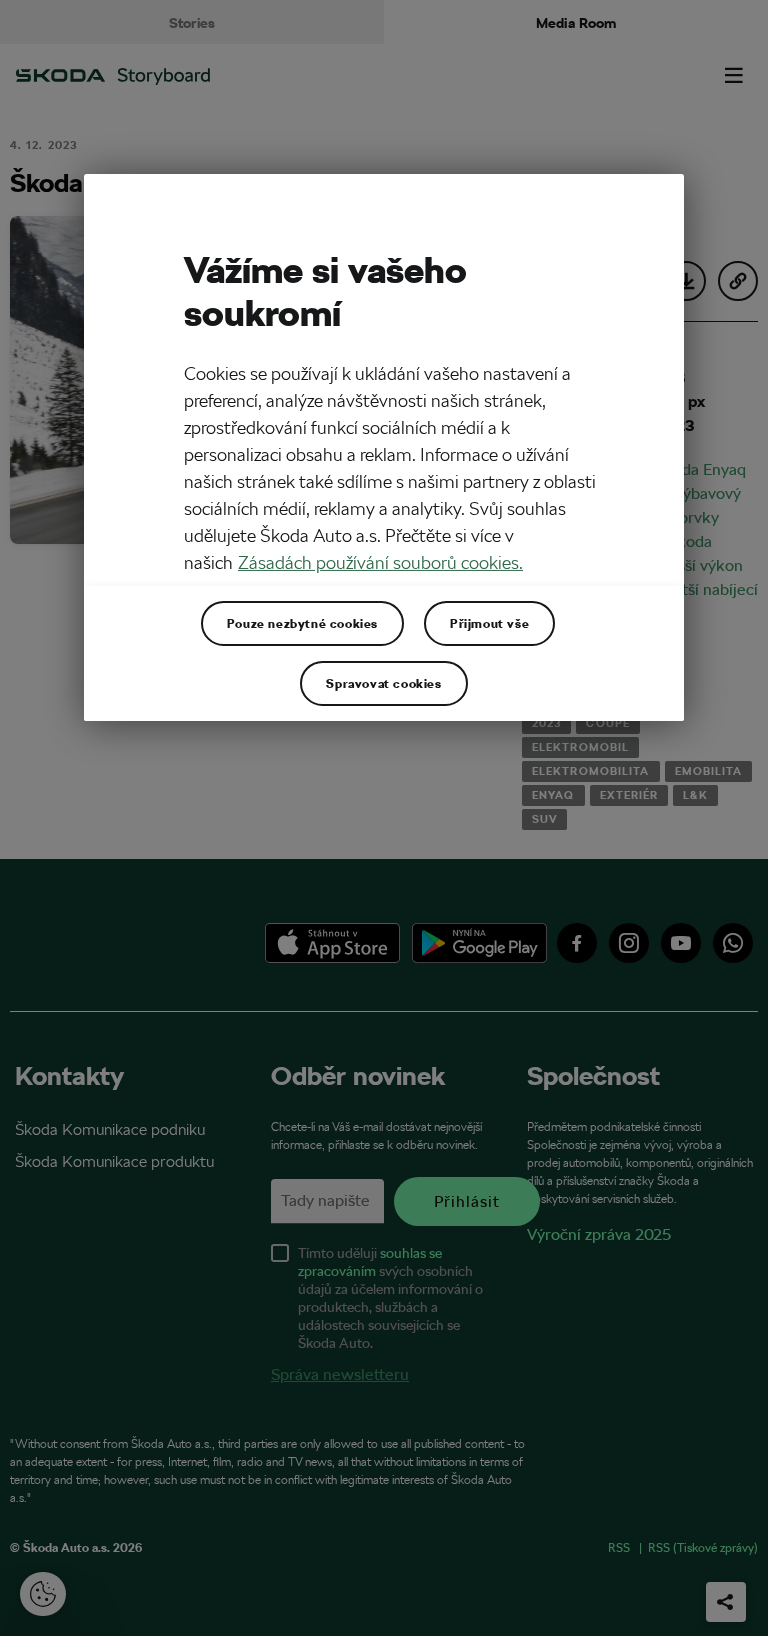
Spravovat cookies (383, 683)
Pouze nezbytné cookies (302, 623)
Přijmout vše (489, 623)
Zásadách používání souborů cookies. (380, 562)
